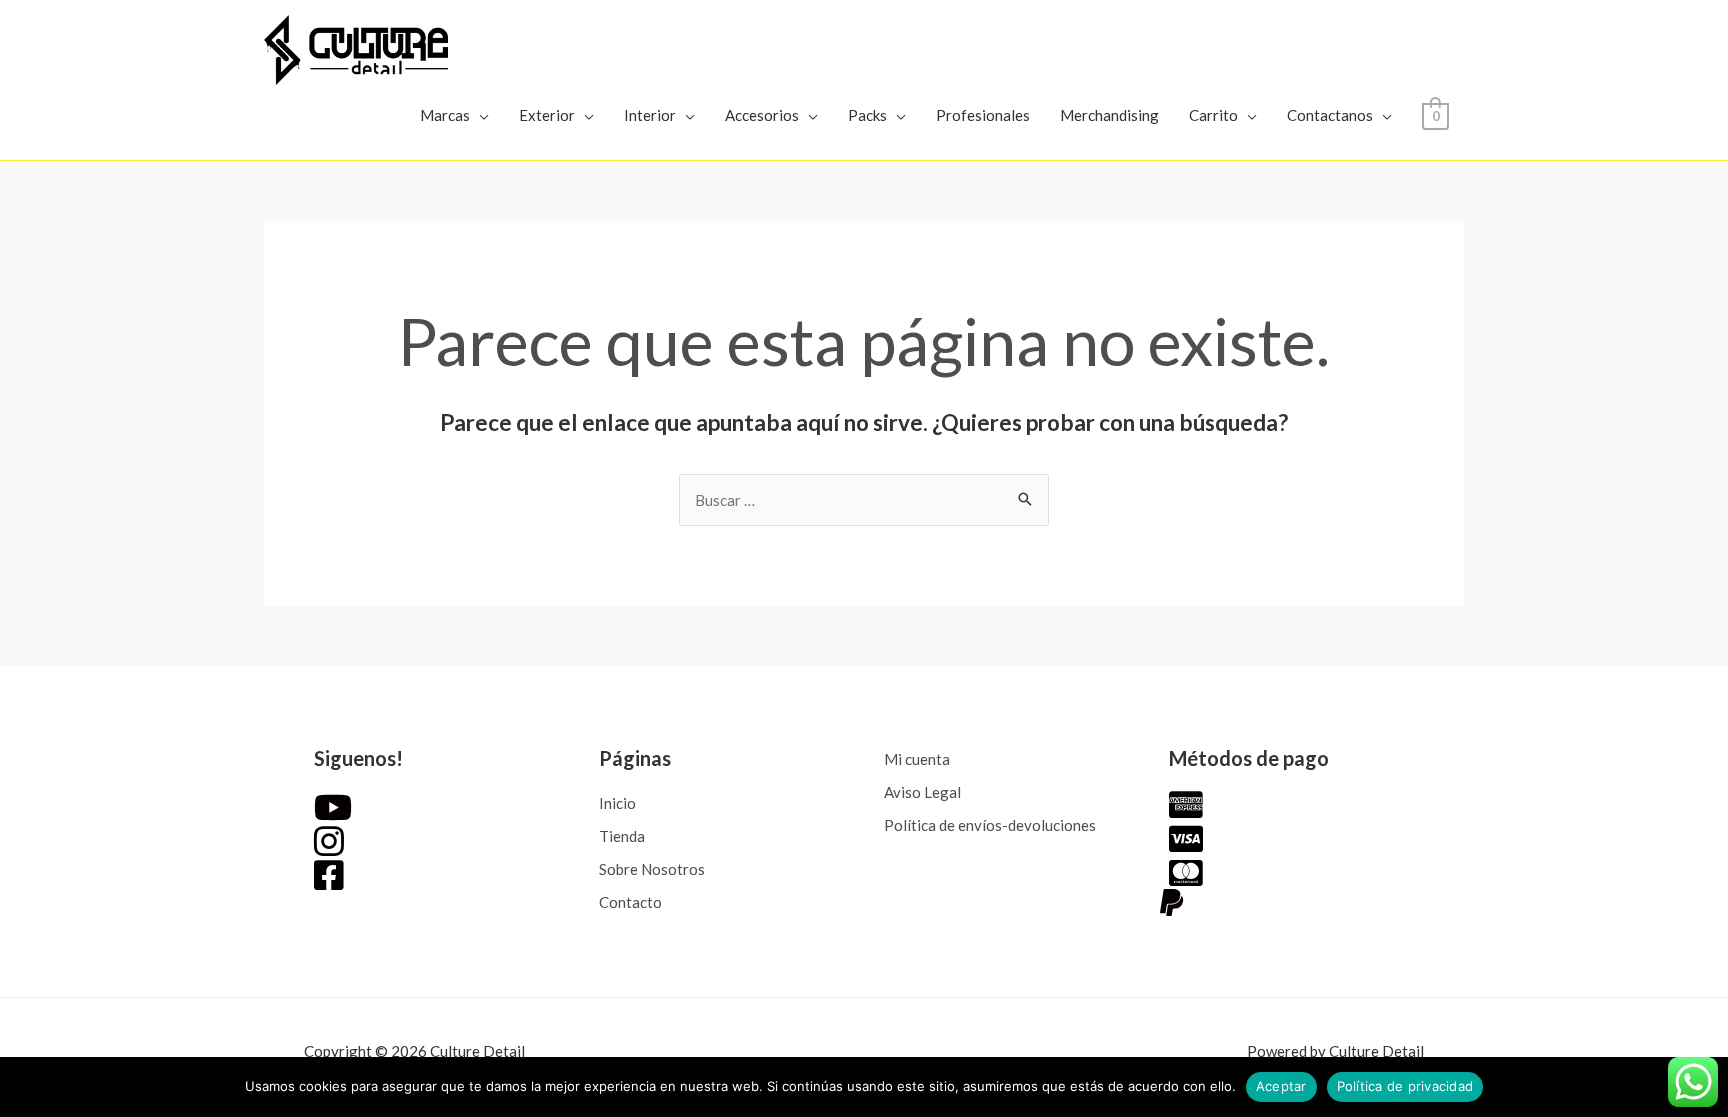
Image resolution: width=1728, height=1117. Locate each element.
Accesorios (762, 115)
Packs (867, 115)
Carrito (1213, 115)
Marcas (445, 115)
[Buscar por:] (864, 500)
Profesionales (983, 115)
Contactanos (1330, 115)
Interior (650, 115)
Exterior (547, 115)
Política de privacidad (1405, 1086)
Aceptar (1281, 1086)
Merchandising (1109, 115)
